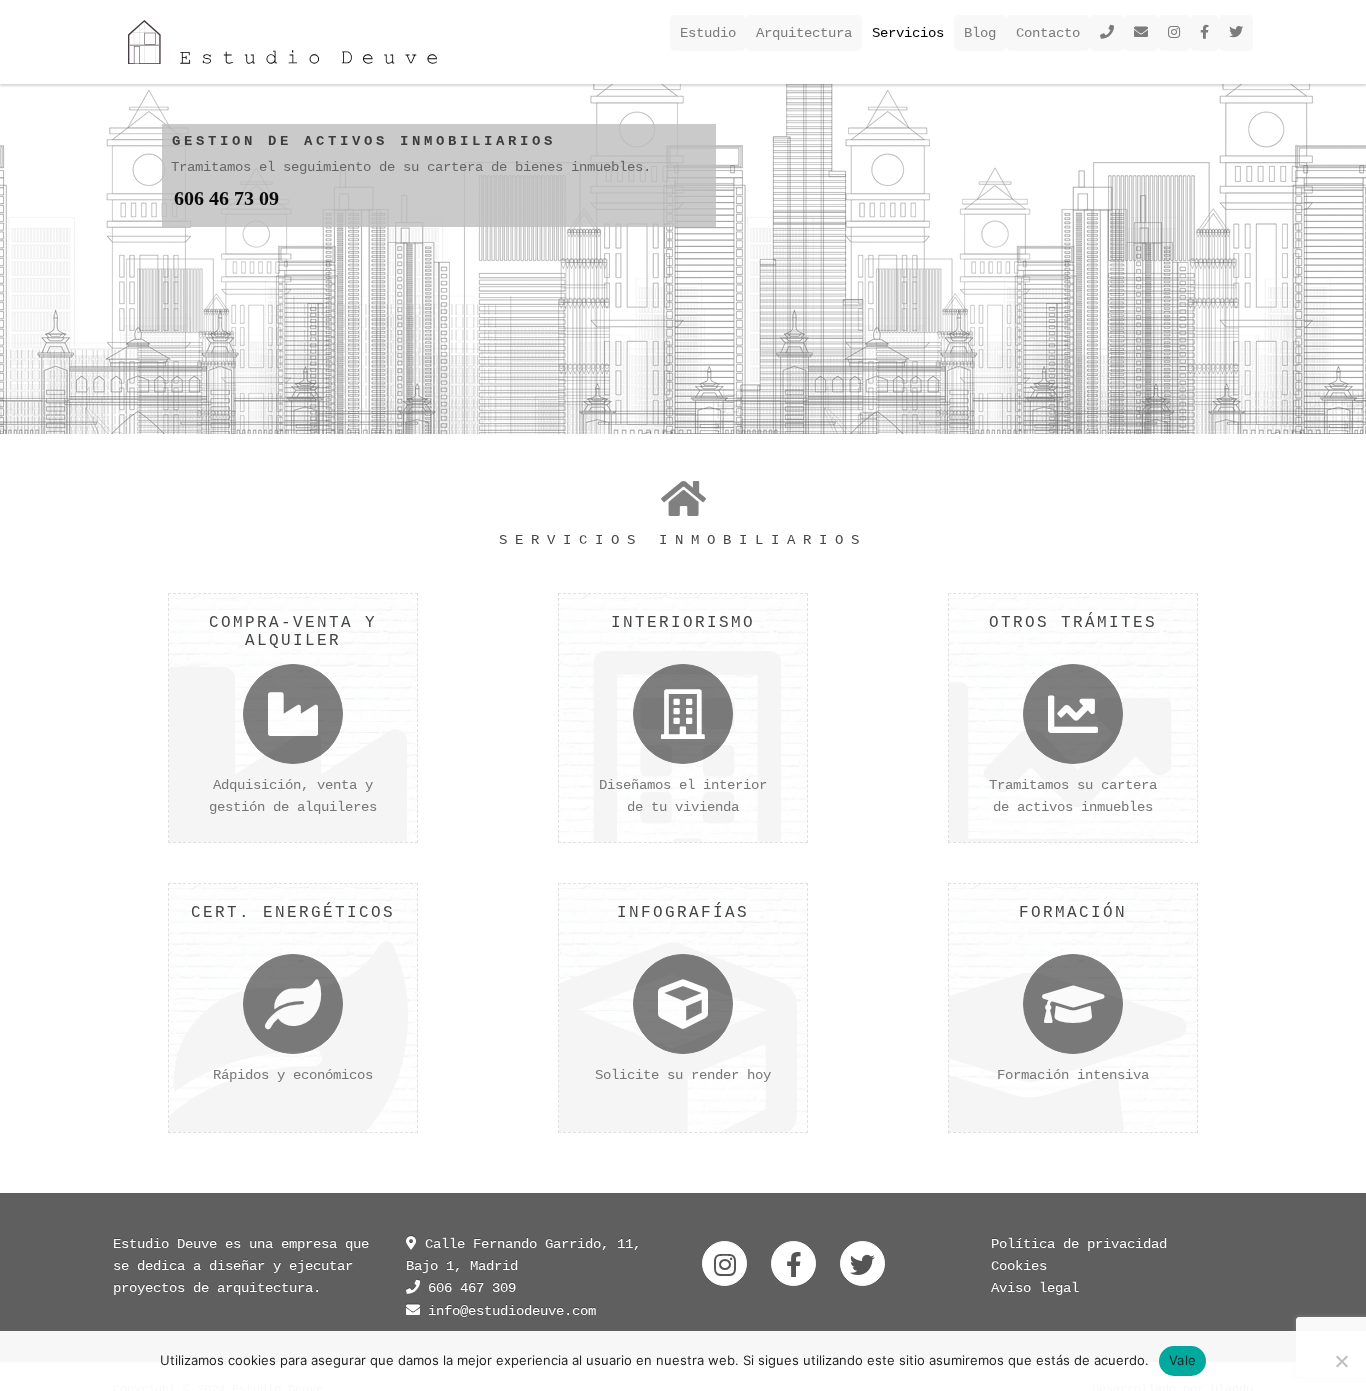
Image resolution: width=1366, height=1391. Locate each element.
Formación (1073, 913)
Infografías (683, 913)
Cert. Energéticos (293, 913)
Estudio (708, 33)
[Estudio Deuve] (283, 42)
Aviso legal (1035, 1288)
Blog (980, 33)
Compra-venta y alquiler (293, 632)
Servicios (908, 33)
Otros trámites (1073, 623)
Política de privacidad (1079, 1244)
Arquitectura (804, 33)
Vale (1182, 1360)
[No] (1341, 1361)
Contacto (1048, 33)
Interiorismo (683, 623)
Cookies (1019, 1266)
